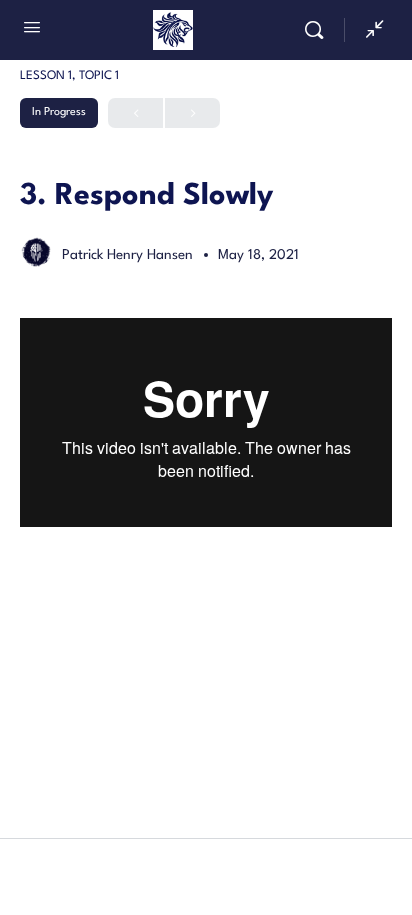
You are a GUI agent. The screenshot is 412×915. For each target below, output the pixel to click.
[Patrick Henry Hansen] (36, 257)
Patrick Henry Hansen (129, 255)
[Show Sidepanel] (370, 30)
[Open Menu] (32, 30)
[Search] (319, 30)
